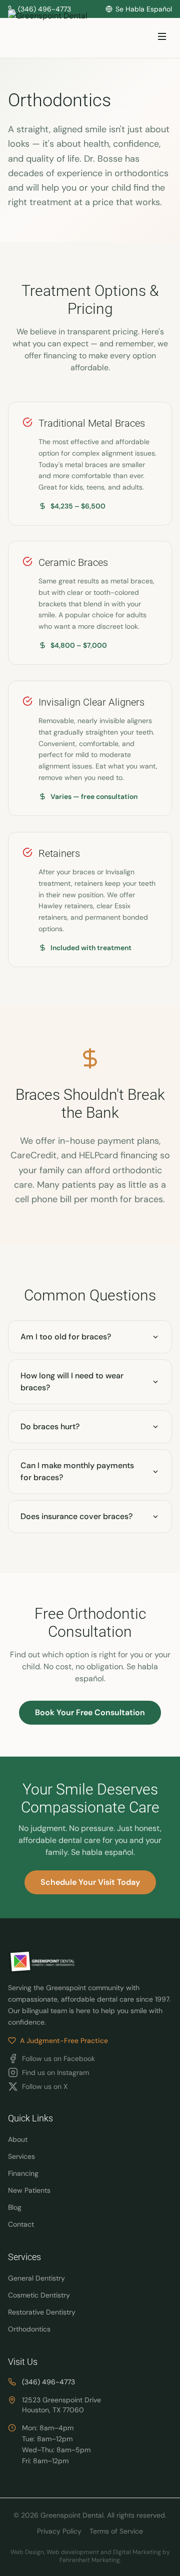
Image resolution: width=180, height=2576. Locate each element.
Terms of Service (116, 2531)
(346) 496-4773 (48, 2382)
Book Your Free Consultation (90, 1712)
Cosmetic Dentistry (39, 2295)
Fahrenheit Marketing (90, 2560)
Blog (15, 2207)
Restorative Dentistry (42, 2312)
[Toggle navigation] (162, 38)
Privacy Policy (59, 2531)
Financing (23, 2173)
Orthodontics (29, 2329)
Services (21, 2156)
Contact (21, 2224)
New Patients (29, 2190)
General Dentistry (36, 2278)
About (18, 2139)
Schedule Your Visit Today (90, 1882)
